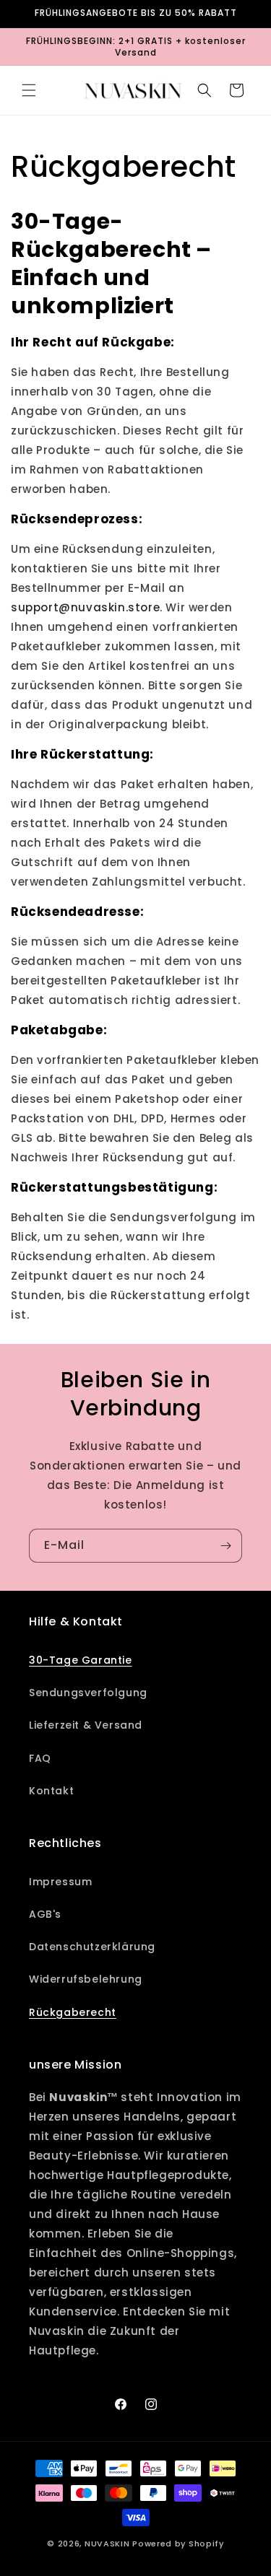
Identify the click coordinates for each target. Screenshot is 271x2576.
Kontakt (51, 1791)
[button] (29, 90)
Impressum (60, 1882)
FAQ (40, 1758)
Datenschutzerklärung (92, 1947)
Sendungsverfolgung (88, 1693)
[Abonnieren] (225, 1546)
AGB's (45, 1914)
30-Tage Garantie (81, 1660)
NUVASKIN (107, 2544)
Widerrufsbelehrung (86, 1979)
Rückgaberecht (73, 2012)
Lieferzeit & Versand (86, 1725)
